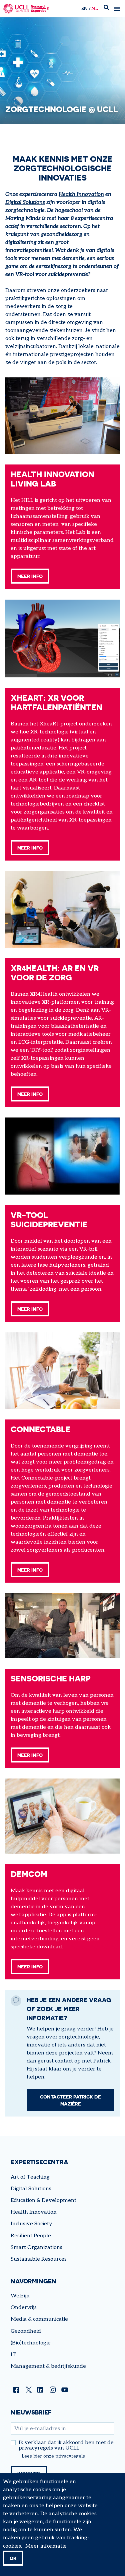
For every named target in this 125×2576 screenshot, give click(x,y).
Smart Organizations (36, 2247)
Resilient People (31, 2236)
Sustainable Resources (39, 2259)
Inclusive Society (31, 2224)
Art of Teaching (30, 2177)
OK (13, 2558)
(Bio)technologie (31, 2343)
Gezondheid (26, 2331)
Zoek (106, 9)
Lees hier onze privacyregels (53, 2456)
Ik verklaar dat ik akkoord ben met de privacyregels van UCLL (66, 2446)
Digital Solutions (25, 202)
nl (94, 9)
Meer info (30, 576)
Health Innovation (81, 194)
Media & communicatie (39, 2319)
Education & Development (43, 2200)
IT (13, 2355)
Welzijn (20, 2296)
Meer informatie (46, 2546)
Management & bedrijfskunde (48, 2366)
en (84, 9)
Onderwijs (24, 2308)
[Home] (26, 9)
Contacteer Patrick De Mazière (70, 2100)
